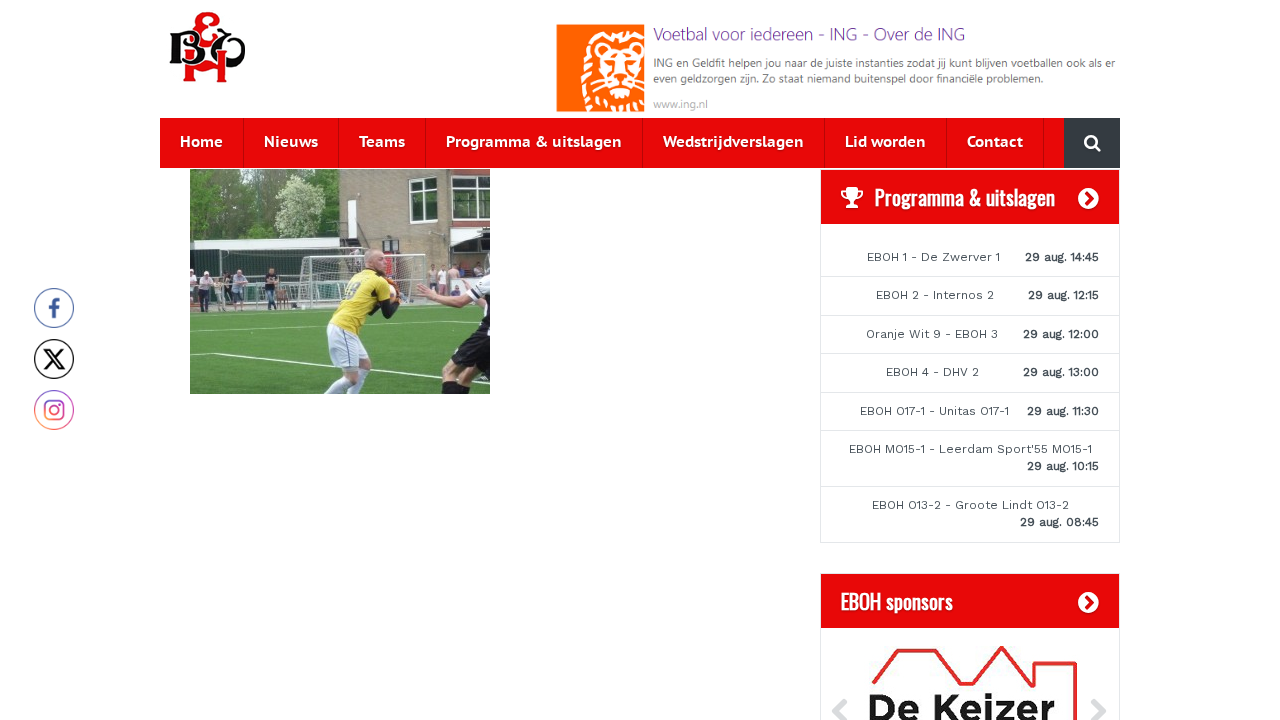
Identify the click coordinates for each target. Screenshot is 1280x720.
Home (201, 142)
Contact (995, 142)
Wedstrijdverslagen (733, 142)
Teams (382, 142)
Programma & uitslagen (534, 142)
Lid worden (885, 142)
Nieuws (291, 142)
